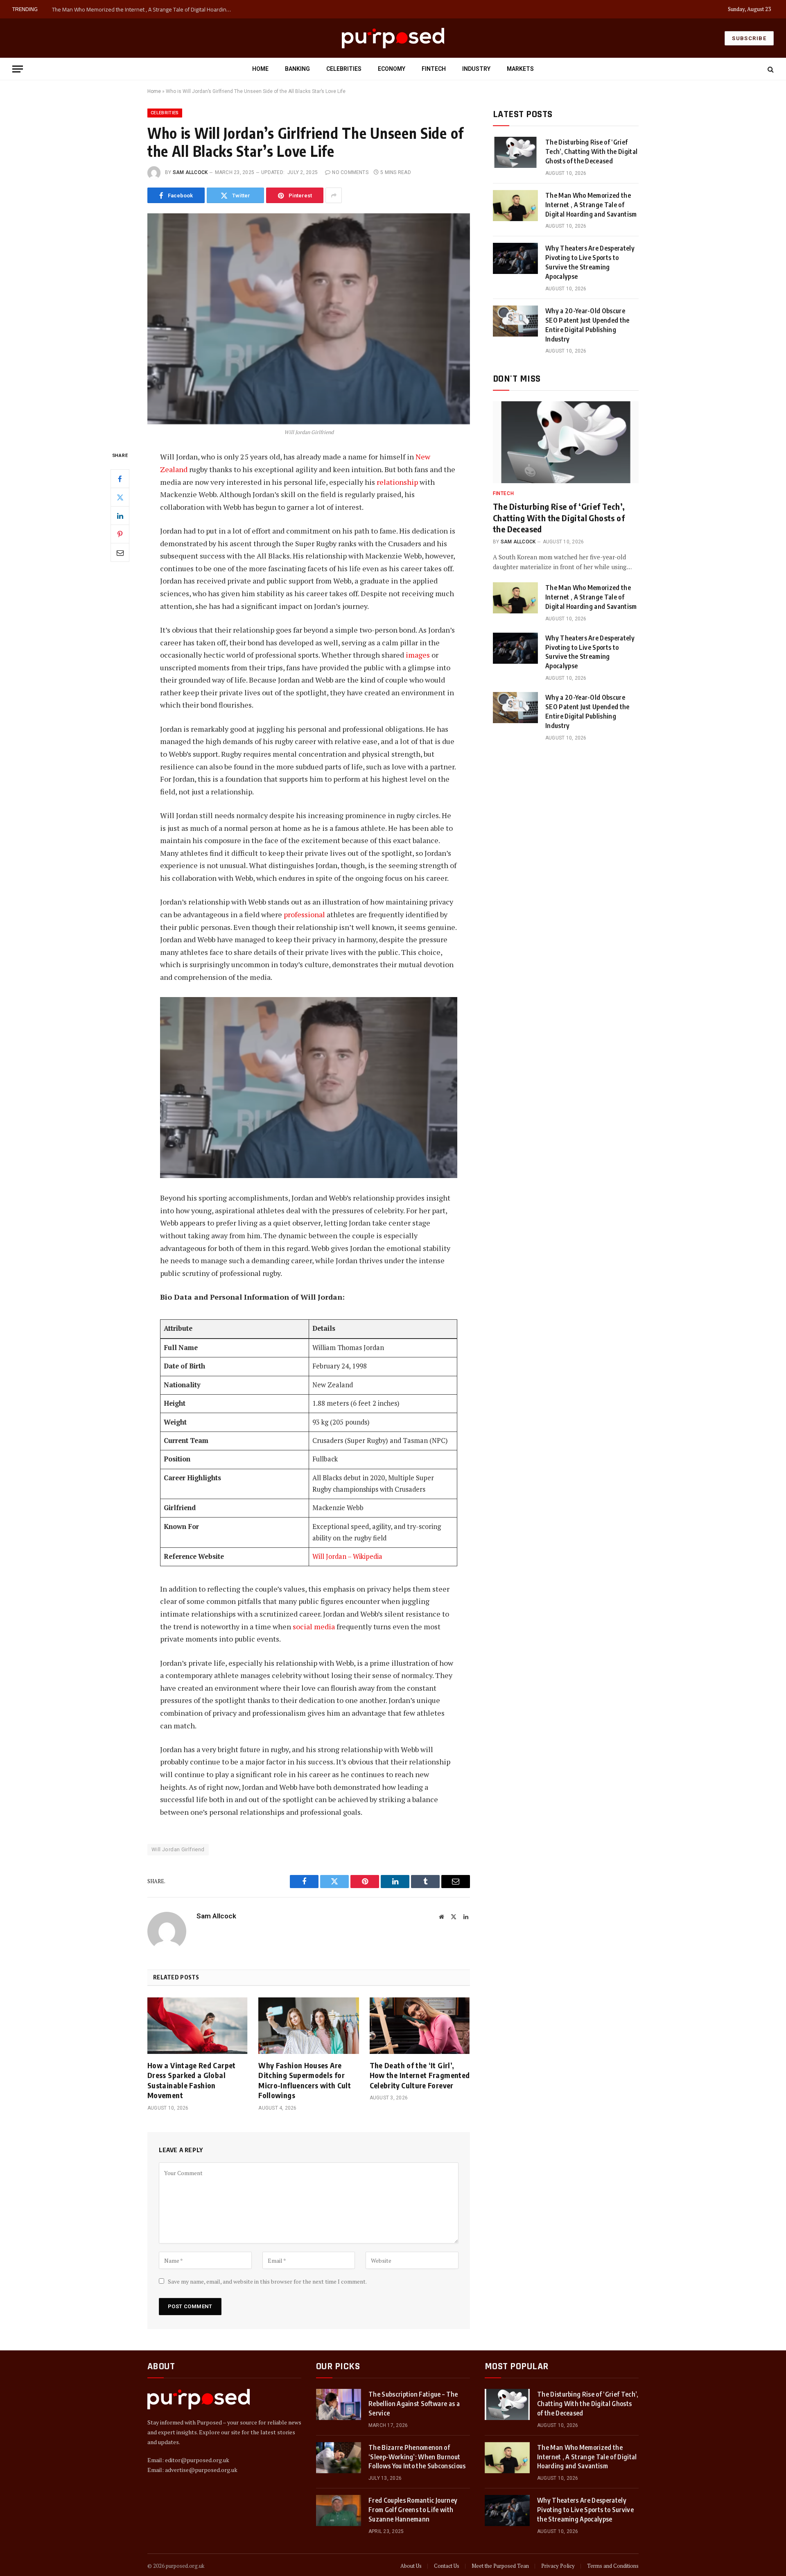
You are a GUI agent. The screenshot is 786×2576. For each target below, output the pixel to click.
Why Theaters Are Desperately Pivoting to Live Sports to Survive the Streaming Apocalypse (590, 262)
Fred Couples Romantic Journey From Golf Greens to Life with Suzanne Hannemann (413, 2510)
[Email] (120, 553)
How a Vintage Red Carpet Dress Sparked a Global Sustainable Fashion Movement (192, 2080)
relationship (398, 482)
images (419, 655)
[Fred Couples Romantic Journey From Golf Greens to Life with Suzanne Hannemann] (339, 2510)
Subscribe (749, 38)
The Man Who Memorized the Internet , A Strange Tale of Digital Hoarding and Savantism (144, 9)
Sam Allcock (190, 172)
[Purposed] (393, 38)
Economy (392, 69)
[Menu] (18, 69)
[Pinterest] (120, 534)
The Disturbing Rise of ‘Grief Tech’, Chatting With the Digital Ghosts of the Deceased (591, 152)
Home (260, 69)
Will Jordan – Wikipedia (347, 1556)
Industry (476, 69)
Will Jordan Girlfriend (178, 1849)
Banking (297, 69)
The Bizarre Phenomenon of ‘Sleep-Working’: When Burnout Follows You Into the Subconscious (417, 2457)
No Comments (350, 172)
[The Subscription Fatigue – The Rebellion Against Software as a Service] (339, 2404)
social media (314, 1626)
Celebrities (344, 69)
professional (305, 914)
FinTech (434, 69)
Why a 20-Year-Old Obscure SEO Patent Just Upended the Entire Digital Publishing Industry (587, 325)
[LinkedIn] (120, 516)
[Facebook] (120, 479)
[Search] (770, 69)
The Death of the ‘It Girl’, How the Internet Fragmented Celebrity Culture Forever (420, 2075)
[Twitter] (120, 498)
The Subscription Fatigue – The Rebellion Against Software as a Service (414, 2404)
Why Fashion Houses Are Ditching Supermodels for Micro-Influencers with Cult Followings (305, 2080)
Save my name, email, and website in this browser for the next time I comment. (267, 2281)
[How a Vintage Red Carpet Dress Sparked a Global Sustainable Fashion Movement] (198, 2026)
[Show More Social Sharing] (334, 195)
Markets (520, 69)
